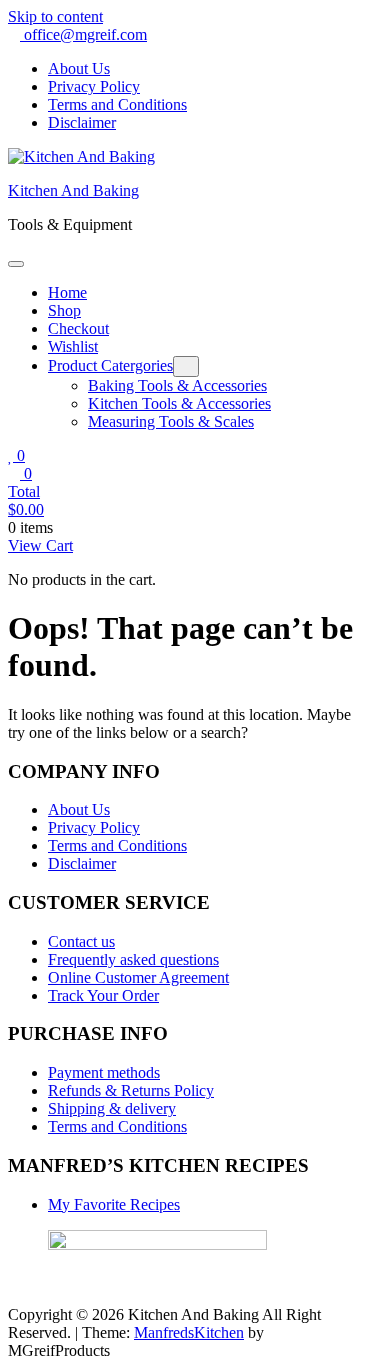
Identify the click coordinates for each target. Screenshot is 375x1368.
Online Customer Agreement (138, 977)
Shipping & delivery (112, 1108)
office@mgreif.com (83, 34)
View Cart (40, 545)
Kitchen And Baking (73, 190)
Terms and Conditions (117, 104)
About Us (79, 68)
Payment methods (104, 1072)
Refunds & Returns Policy (131, 1090)
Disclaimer (82, 122)
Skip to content (55, 16)
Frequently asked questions (133, 959)
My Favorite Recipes (114, 1204)
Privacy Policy (94, 86)
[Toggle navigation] (16, 264)
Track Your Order (103, 995)
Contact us (81, 941)
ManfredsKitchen (189, 1332)
